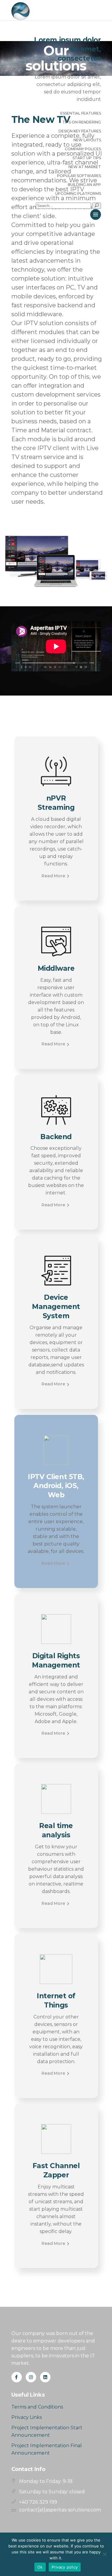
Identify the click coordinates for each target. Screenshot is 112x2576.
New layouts (87, 140)
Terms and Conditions (37, 2407)
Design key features (80, 131)
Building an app (84, 185)
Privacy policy (65, 2567)
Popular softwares (79, 176)
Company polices (83, 149)
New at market (85, 167)
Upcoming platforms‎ (78, 194)
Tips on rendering (82, 122)
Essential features (81, 113)
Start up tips (87, 158)
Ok (40, 2567)
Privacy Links (27, 2417)
